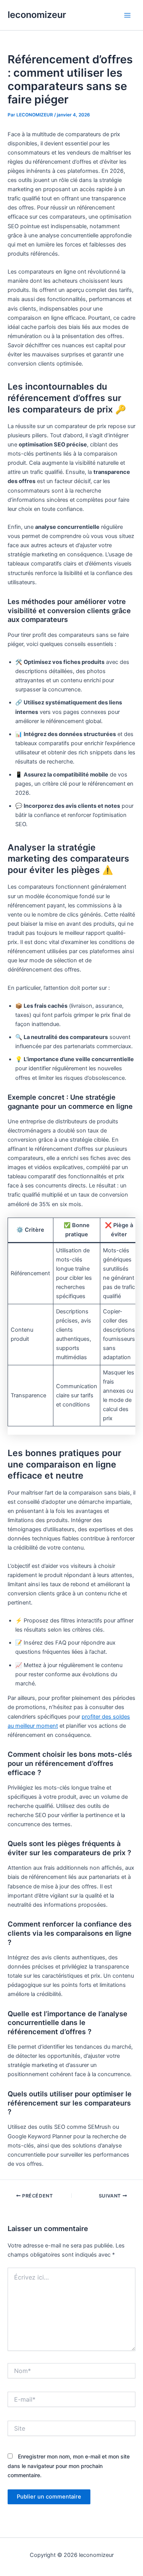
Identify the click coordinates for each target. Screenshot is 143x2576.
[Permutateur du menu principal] (127, 15)
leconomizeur (37, 15)
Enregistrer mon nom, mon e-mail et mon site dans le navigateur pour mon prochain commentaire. (69, 2466)
